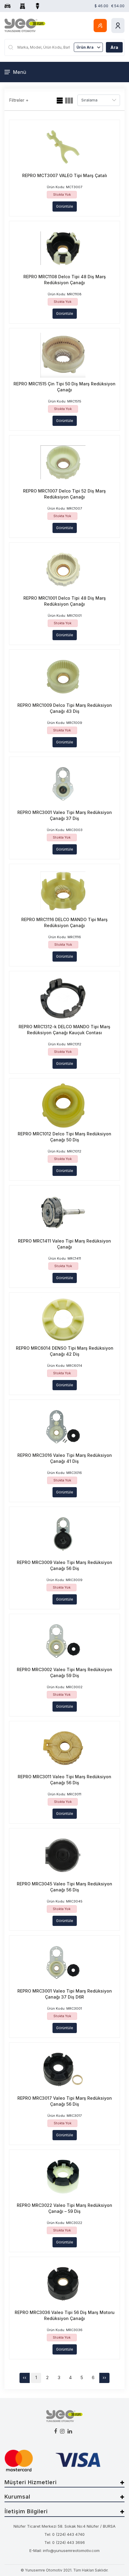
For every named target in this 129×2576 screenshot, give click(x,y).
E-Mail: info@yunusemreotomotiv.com (64, 2550)
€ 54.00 (118, 6)
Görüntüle (65, 206)
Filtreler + (19, 100)
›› (104, 2377)
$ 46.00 (101, 6)
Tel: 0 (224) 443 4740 (64, 2534)
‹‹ (25, 2377)
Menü (19, 72)
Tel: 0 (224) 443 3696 (65, 2542)
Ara (114, 47)
